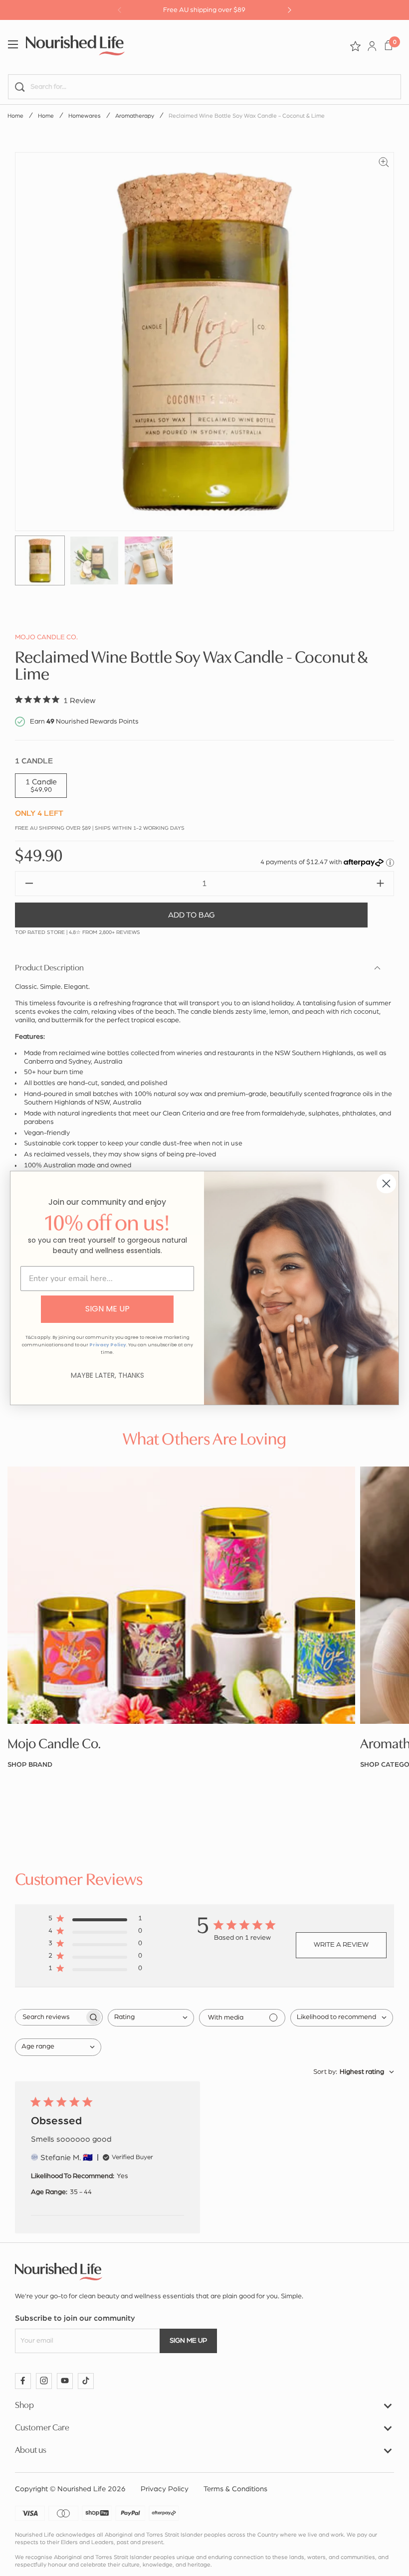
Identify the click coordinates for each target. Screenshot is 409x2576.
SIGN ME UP (107, 1309)
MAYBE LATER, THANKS (107, 1375)
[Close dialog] (386, 1184)
